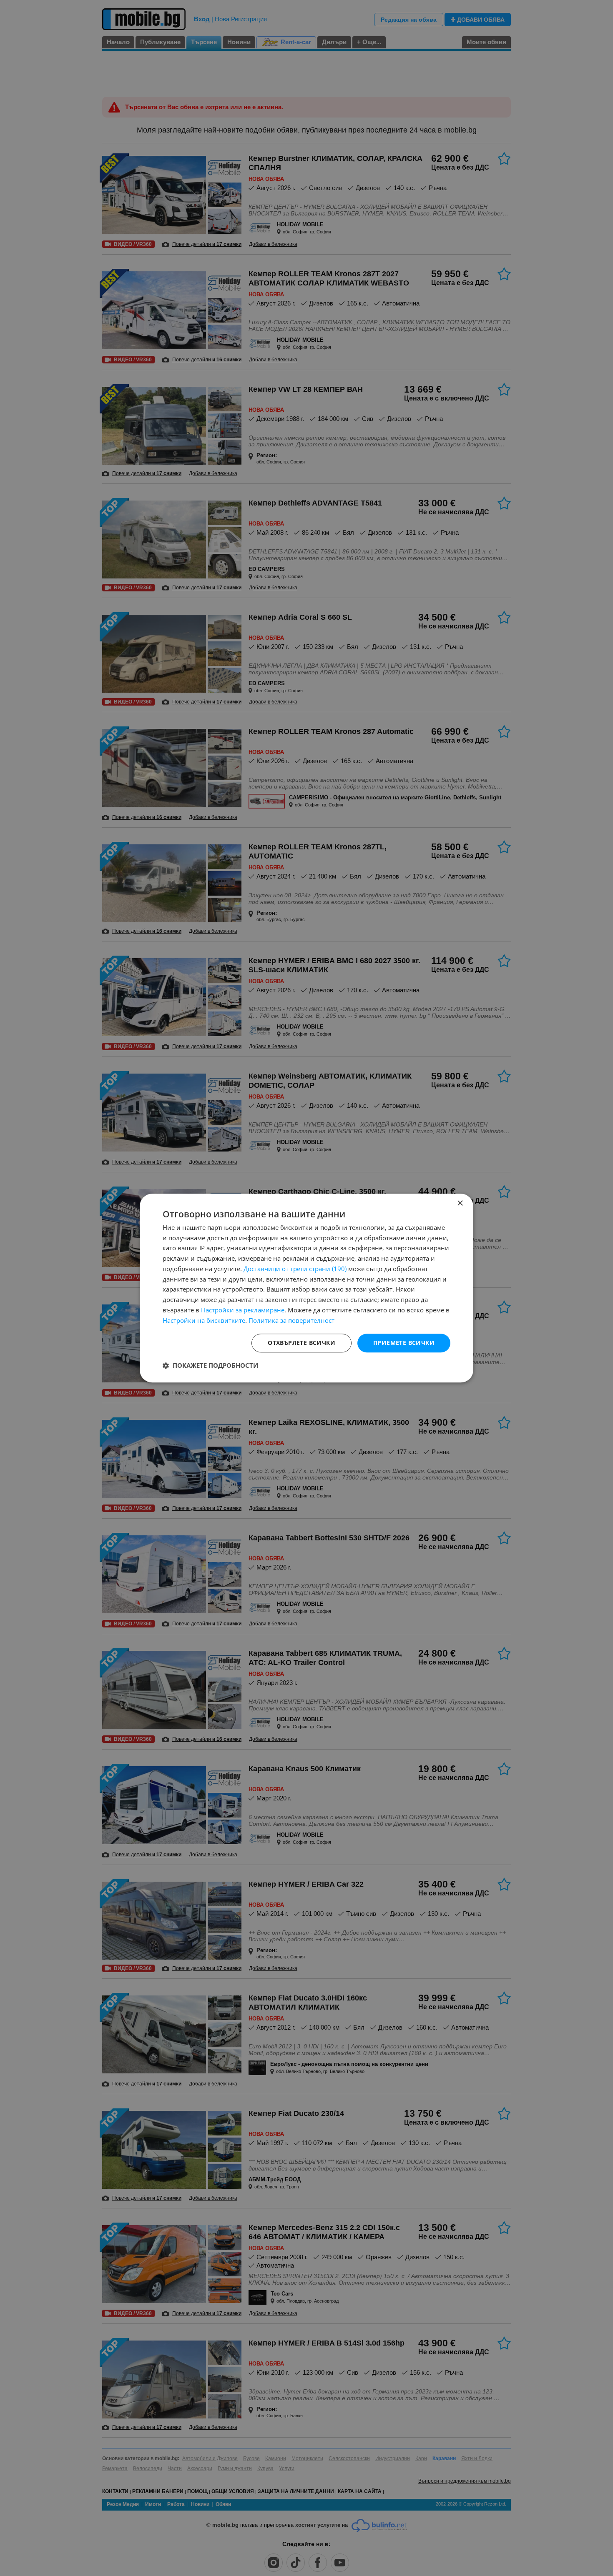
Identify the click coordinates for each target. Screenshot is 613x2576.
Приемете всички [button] (404, 1343)
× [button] (460, 1203)
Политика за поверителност (291, 1320)
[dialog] (306, 1288)
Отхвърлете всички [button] (301, 1343)
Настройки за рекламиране (243, 1310)
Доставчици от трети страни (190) (295, 1269)
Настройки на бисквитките (204, 1320)
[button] (210, 1365)
